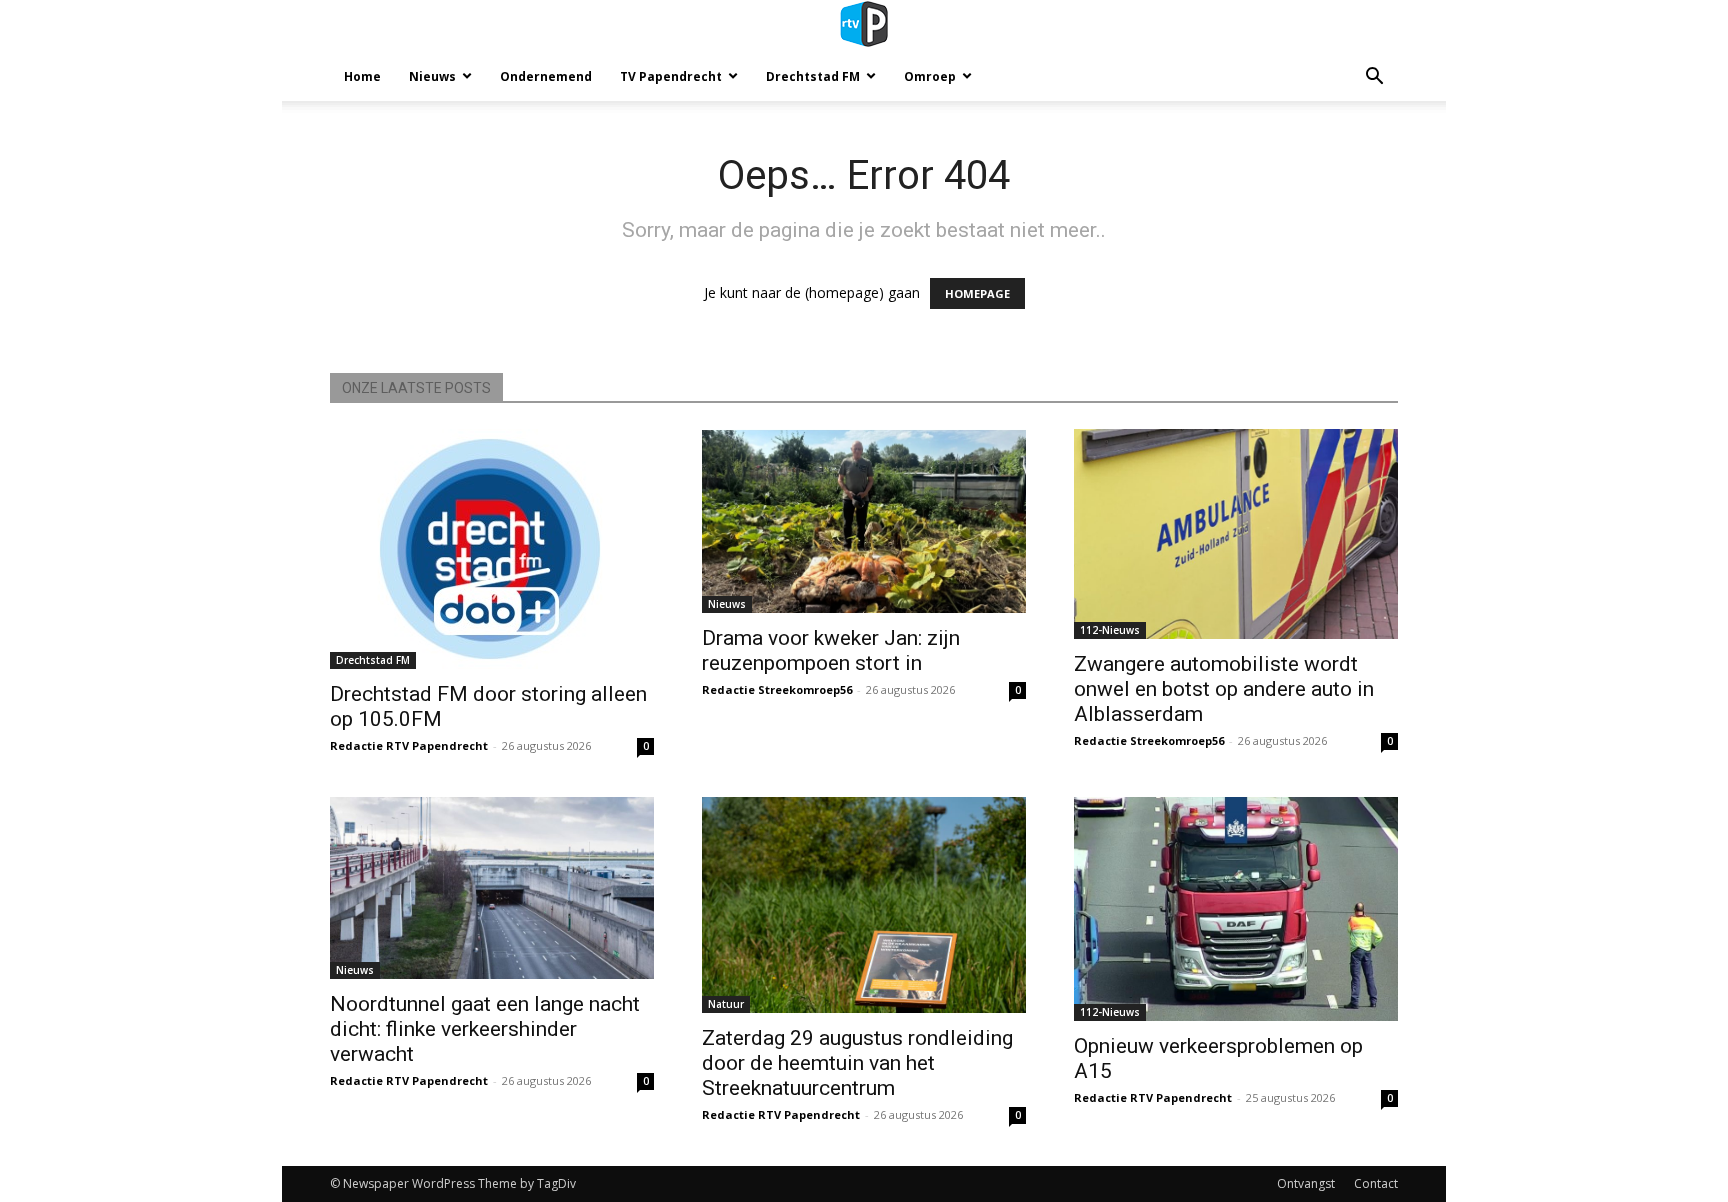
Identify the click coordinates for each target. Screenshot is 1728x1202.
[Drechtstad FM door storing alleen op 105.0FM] (492, 549)
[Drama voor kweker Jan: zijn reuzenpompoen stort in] (864, 521)
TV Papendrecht (671, 76)
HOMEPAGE (977, 293)
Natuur (726, 1004)
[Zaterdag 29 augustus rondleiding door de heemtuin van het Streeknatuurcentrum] (864, 905)
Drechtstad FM (813, 76)
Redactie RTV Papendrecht (409, 745)
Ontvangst (1306, 1183)
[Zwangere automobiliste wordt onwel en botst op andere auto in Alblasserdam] (1236, 534)
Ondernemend (546, 76)
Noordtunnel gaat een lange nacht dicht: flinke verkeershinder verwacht (485, 1029)
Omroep (930, 76)
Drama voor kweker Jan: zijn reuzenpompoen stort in (831, 650)
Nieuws (432, 76)
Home (362, 76)
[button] (1374, 78)
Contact (1376, 1183)
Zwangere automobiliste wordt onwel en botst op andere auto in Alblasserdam (1224, 689)
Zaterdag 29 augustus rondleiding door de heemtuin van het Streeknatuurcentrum (857, 1063)
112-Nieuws (1110, 630)
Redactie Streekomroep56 (777, 689)
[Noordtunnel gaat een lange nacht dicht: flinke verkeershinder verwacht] (492, 888)
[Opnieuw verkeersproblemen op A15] (1236, 909)
